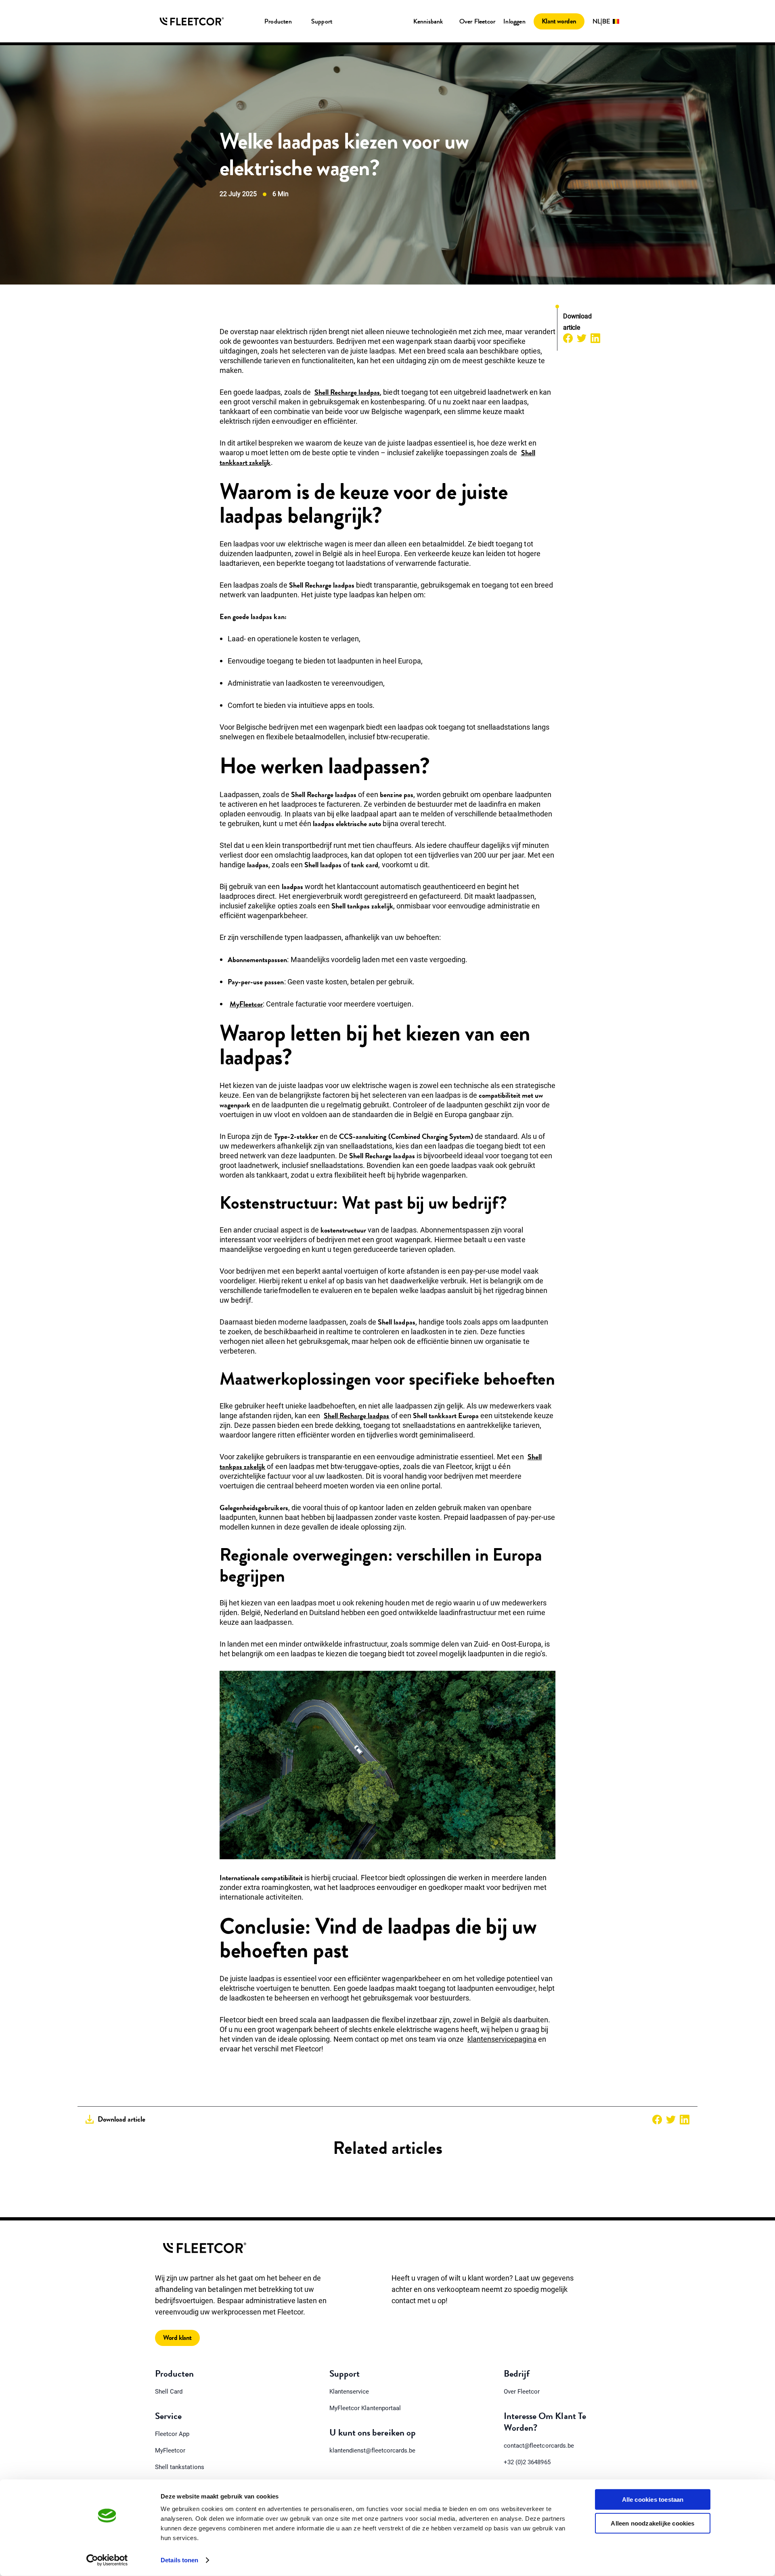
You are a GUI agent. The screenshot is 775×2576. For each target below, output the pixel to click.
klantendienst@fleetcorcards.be (372, 2450)
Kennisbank (428, 21)
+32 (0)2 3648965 (527, 2462)
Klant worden (559, 21)
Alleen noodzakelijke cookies (652, 2523)
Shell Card (169, 2392)
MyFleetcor (170, 2450)
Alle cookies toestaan (653, 2500)
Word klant (177, 2338)
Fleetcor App (172, 2434)
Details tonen (179, 2560)
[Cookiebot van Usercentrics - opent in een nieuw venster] (107, 2560)
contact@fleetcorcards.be (539, 2446)
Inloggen (514, 21)
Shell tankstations (180, 2467)
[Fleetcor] (192, 21)
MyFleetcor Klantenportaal (365, 2408)
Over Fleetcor (478, 21)
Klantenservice (349, 2392)
